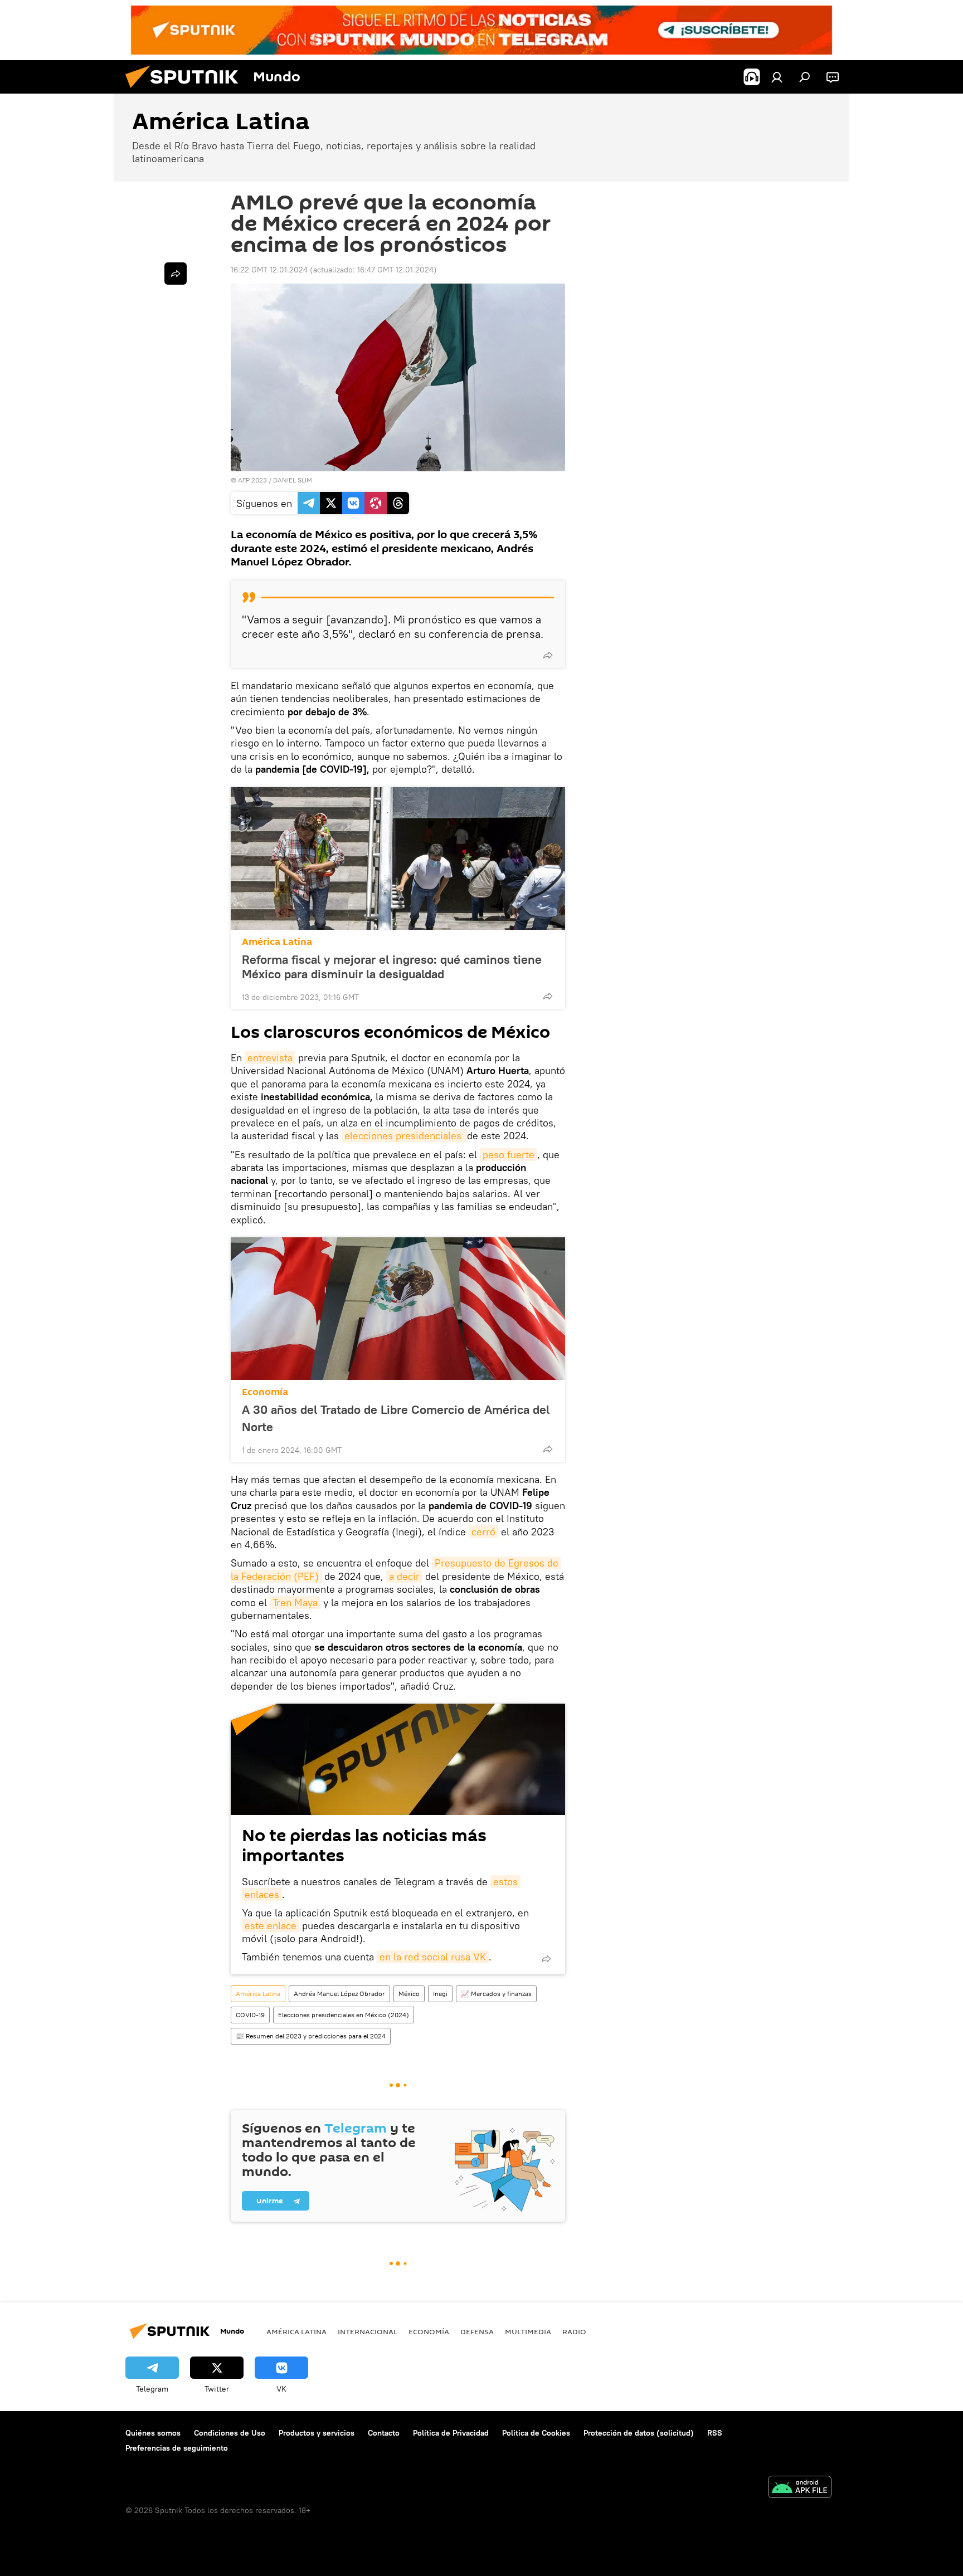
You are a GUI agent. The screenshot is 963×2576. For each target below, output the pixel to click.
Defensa (477, 2331)
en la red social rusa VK (433, 1957)
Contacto (384, 2433)
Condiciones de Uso (230, 2433)
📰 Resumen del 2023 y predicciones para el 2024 (311, 2036)
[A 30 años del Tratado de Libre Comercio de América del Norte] (398, 1309)
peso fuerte (509, 1155)
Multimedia (528, 2331)
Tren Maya (295, 1602)
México (409, 1994)
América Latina (277, 942)
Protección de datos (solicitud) (639, 2433)
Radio (574, 2331)
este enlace (271, 1926)
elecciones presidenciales (404, 1136)
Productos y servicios (317, 2433)
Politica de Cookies (536, 2433)
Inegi (440, 1994)
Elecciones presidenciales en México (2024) (344, 2015)
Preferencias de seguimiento (177, 2448)
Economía (265, 1392)
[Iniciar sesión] (777, 77)
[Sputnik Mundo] (186, 91)
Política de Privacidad (451, 2433)
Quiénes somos (153, 2433)
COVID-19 (250, 2015)
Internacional (368, 2331)
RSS (715, 2433)
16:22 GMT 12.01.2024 (269, 270)
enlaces (262, 1894)
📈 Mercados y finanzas (496, 1994)
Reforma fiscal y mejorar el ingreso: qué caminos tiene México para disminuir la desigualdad (392, 967)
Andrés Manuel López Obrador (339, 1994)
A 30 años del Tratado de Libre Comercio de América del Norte (396, 1418)
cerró (483, 1532)
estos (505, 1882)
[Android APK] (800, 2488)
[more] (548, 655)
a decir (404, 1576)
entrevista (270, 1058)
